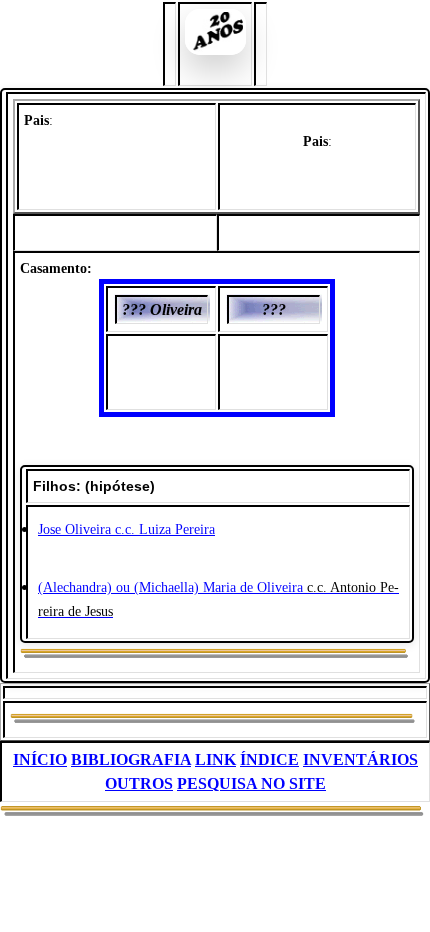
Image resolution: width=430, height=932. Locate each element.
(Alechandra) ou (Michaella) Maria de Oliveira (170, 587)
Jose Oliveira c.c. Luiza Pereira (126, 529)
